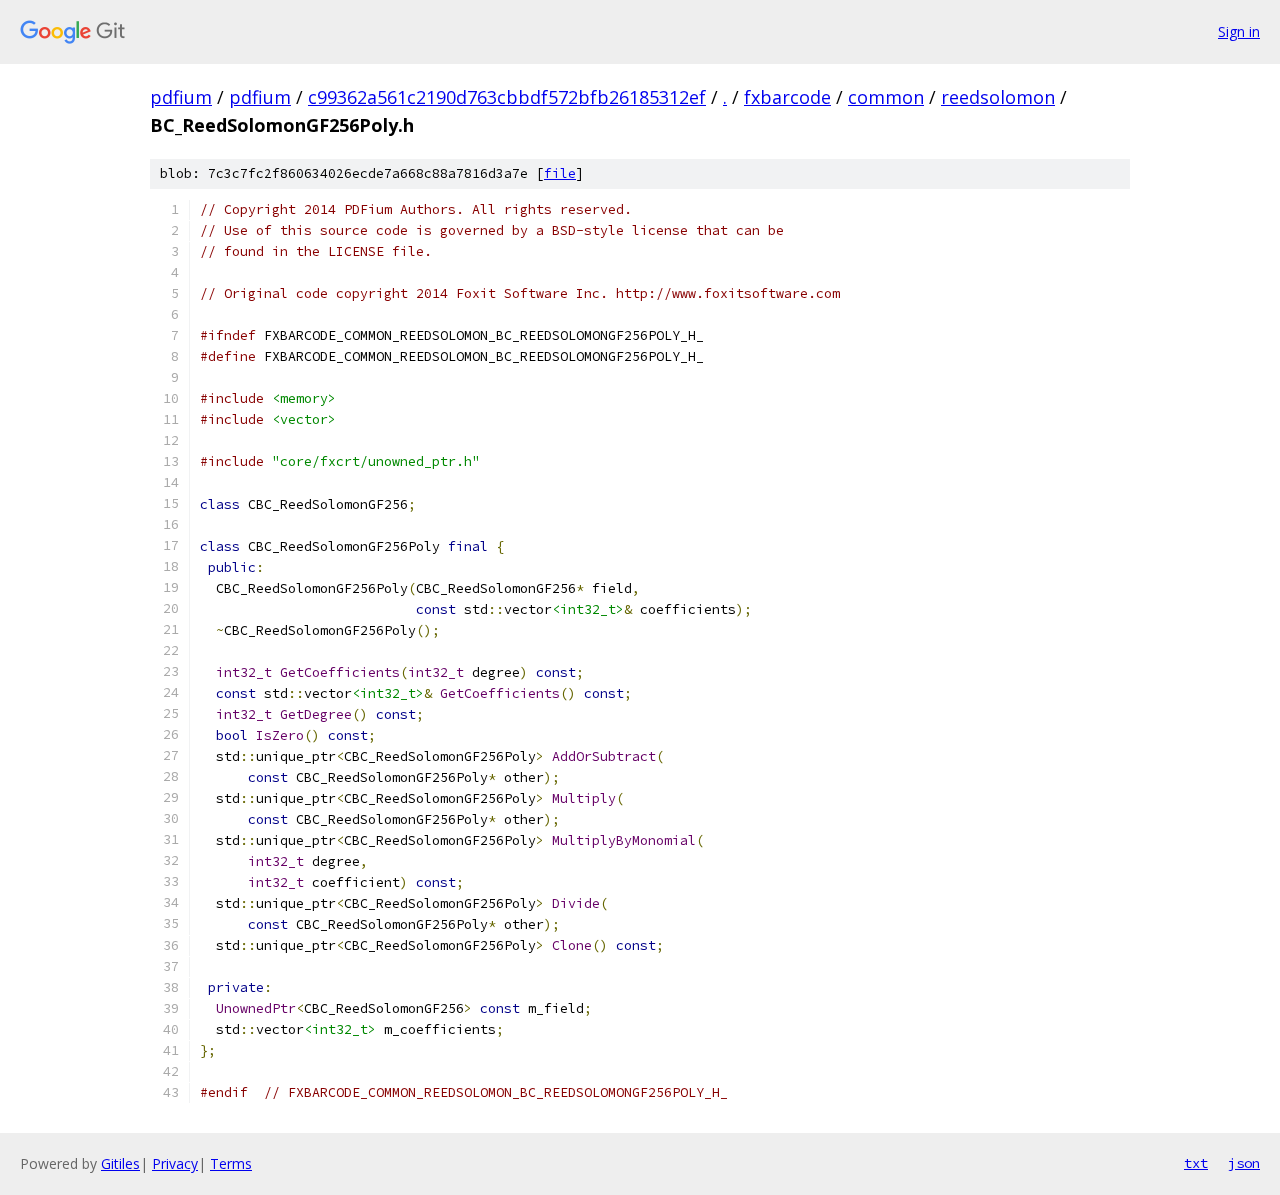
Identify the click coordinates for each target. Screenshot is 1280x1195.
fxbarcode (787, 97)
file (560, 173)
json (1244, 1163)
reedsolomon (998, 97)
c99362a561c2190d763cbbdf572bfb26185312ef (507, 97)
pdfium (181, 97)
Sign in (1239, 31)
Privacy (175, 1163)
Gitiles (120, 1163)
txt (1196, 1163)
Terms (231, 1163)
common (886, 97)
